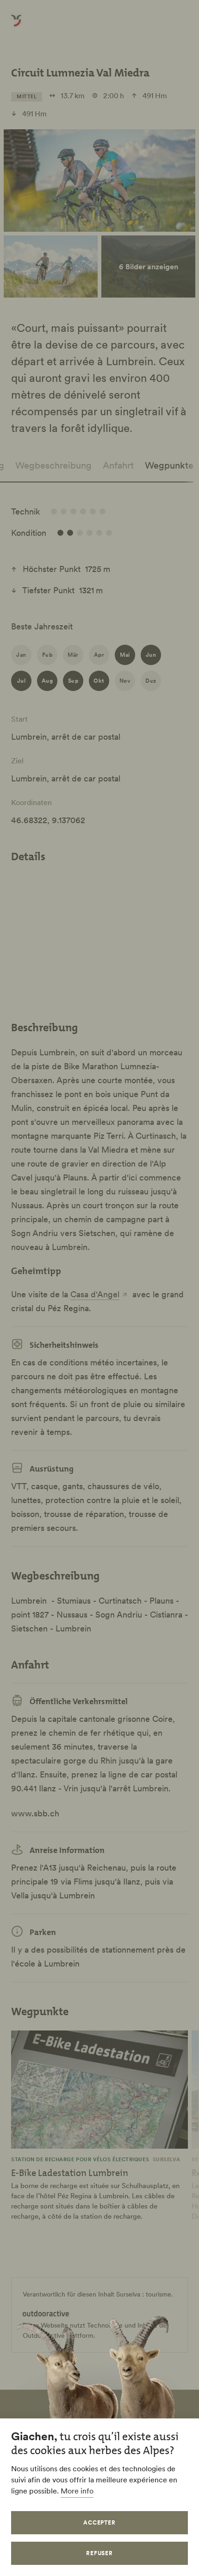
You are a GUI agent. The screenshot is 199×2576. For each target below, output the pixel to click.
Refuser (100, 2553)
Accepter (100, 2522)
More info (77, 2491)
